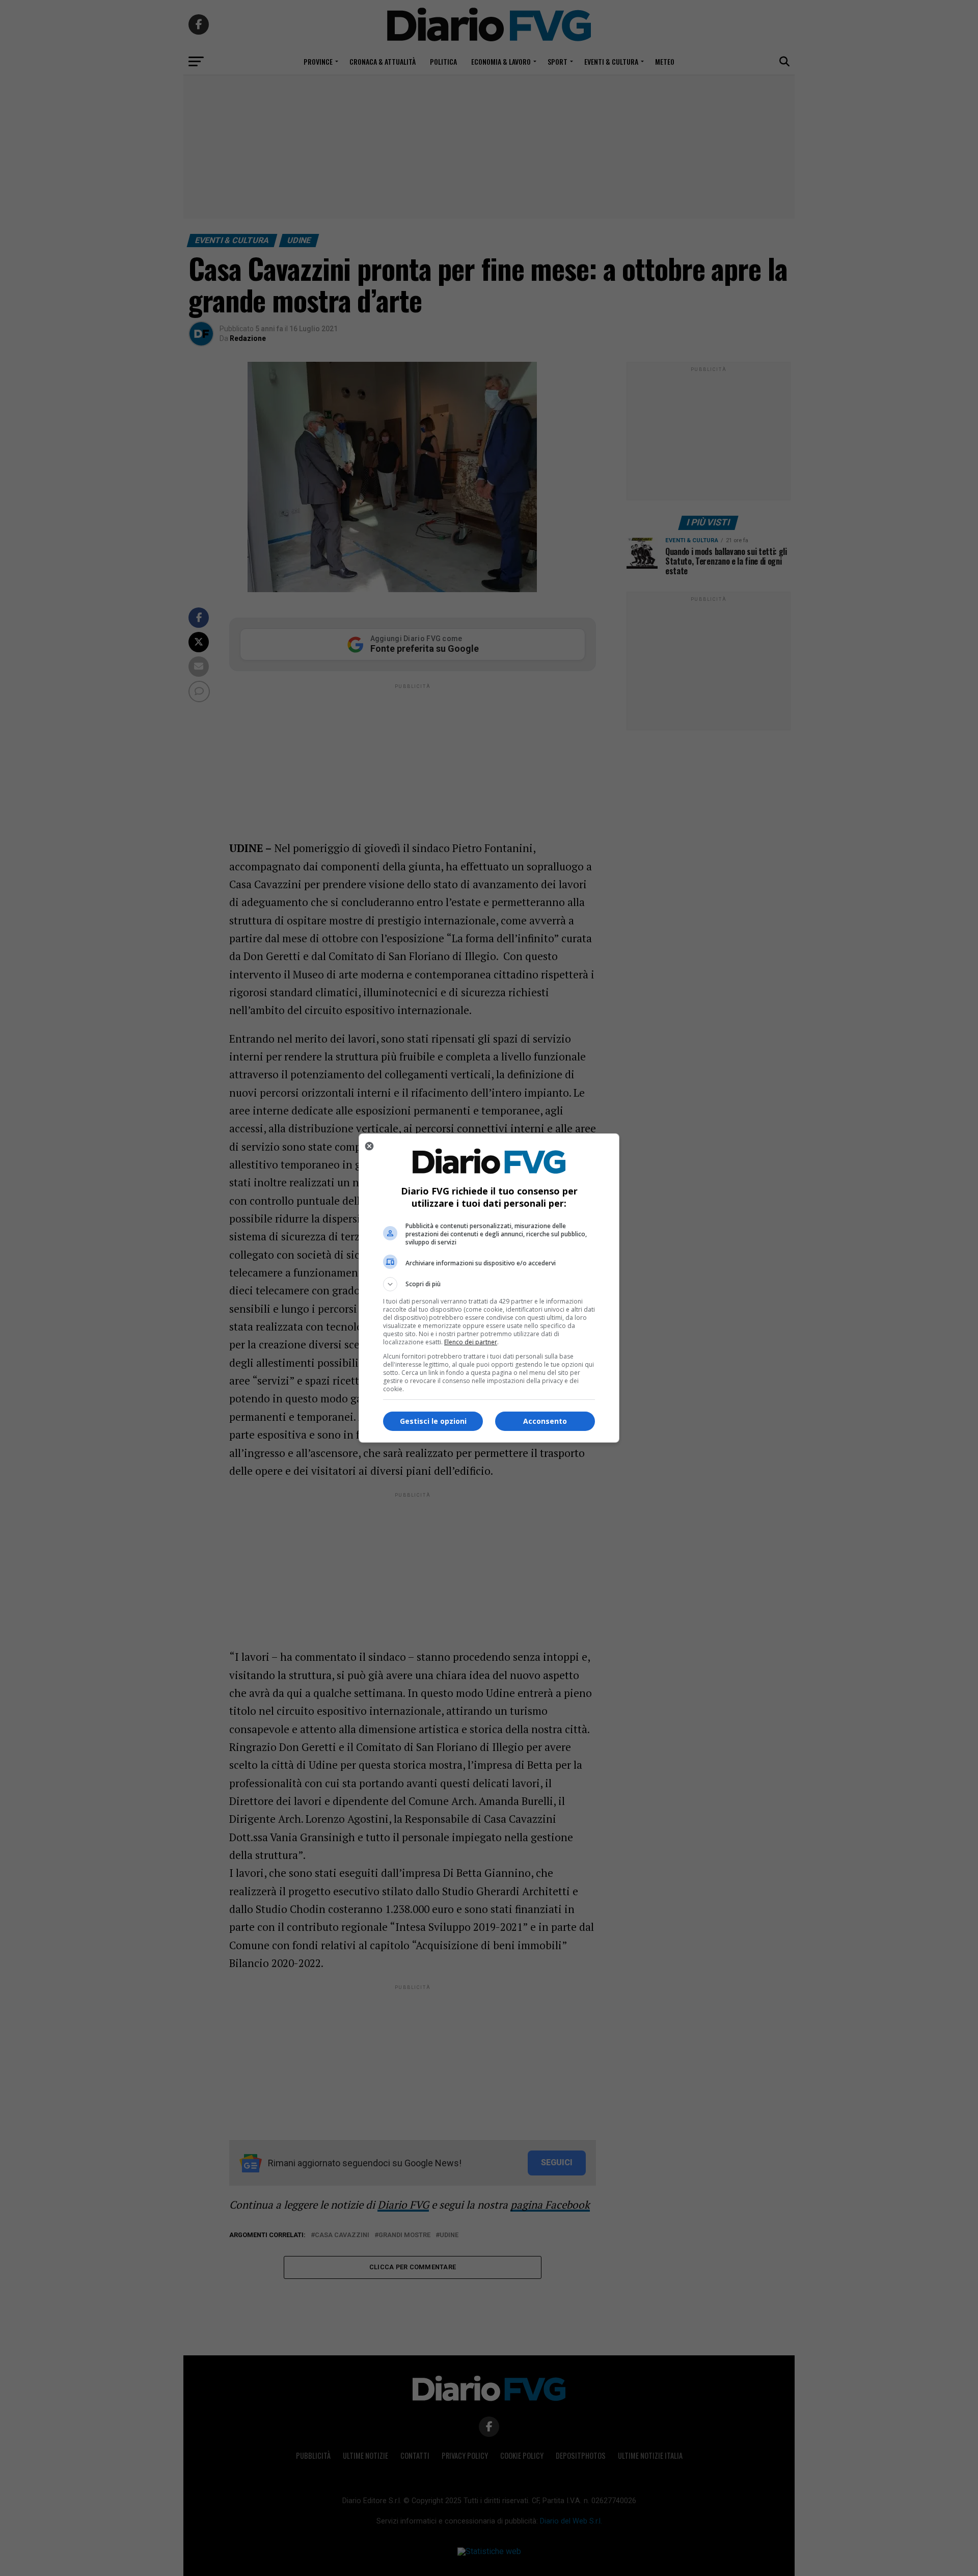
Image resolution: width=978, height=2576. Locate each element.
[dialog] (489, 1288)
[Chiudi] (369, 1146)
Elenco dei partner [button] (471, 1342)
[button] (489, 1284)
